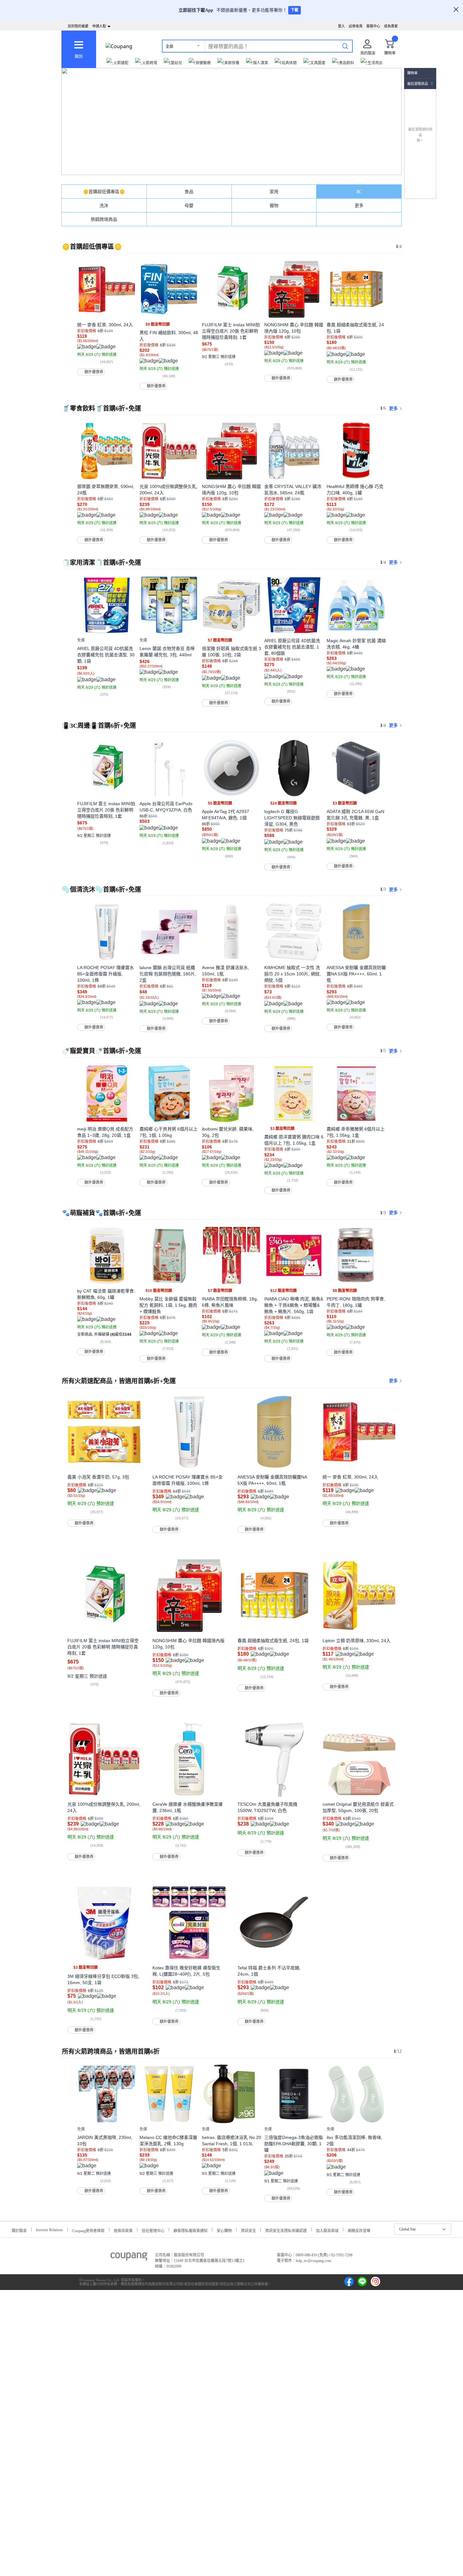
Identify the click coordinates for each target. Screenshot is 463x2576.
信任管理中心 (153, 2230)
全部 (169, 46)
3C (359, 192)
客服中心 (373, 26)
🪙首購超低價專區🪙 (104, 192)
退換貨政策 (123, 2230)
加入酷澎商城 (327, 2230)
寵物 (274, 206)
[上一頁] (67, 302)
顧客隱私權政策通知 (191, 2230)
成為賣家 (391, 26)
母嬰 (189, 206)
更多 (359, 206)
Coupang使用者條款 (88, 2230)
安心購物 (224, 2230)
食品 (189, 192)
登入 (341, 26)
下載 (294, 10)
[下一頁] (396, 302)
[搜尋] (345, 46)
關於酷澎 (19, 2230)
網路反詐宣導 (359, 2230)
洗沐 (104, 206)
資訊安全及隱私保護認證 (286, 2230)
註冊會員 (356, 26)
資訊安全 (249, 2230)
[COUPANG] (129, 2258)
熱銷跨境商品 (104, 219)
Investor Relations (49, 2230)
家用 (274, 192)
